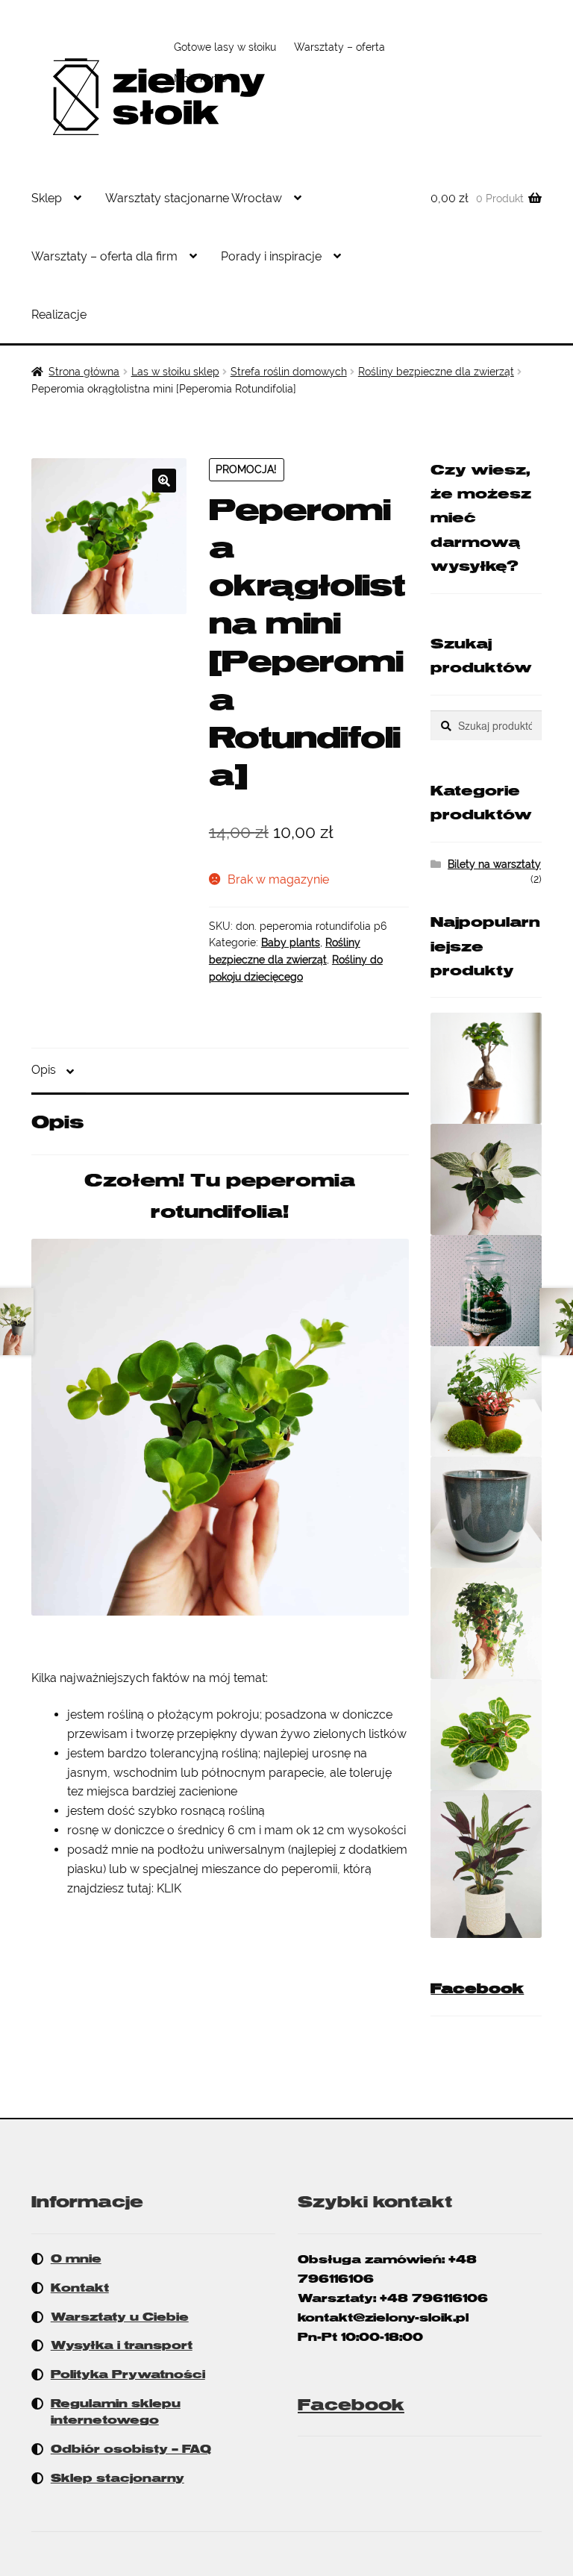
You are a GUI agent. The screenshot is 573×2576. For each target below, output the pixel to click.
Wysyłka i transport (122, 2345)
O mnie (76, 2259)
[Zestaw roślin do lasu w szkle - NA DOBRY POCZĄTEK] (486, 1402)
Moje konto (200, 78)
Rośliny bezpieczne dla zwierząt (436, 372)
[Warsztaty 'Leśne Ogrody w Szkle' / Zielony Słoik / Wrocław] (486, 1291)
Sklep (47, 198)
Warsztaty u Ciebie (120, 2317)
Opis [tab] (44, 1070)
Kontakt (80, 2288)
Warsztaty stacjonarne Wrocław (194, 198)
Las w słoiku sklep (175, 372)
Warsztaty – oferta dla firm (104, 256)
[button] (164, 481)
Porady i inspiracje (271, 256)
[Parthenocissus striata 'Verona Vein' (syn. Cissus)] (486, 1623)
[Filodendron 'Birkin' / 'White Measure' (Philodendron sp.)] (486, 1179)
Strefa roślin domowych (289, 372)
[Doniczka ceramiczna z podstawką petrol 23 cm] (486, 1512)
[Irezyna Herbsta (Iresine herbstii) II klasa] (486, 1735)
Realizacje (59, 315)
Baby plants (291, 942)
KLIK (169, 1888)
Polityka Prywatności (128, 2375)
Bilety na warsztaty (494, 864)
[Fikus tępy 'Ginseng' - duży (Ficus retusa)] (486, 1068)
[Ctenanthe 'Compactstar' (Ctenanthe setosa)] (486, 1864)
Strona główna (84, 372)
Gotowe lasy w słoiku (225, 47)
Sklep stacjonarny (118, 2478)
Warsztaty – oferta (339, 47)
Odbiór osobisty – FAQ (131, 2449)
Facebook (477, 1989)
